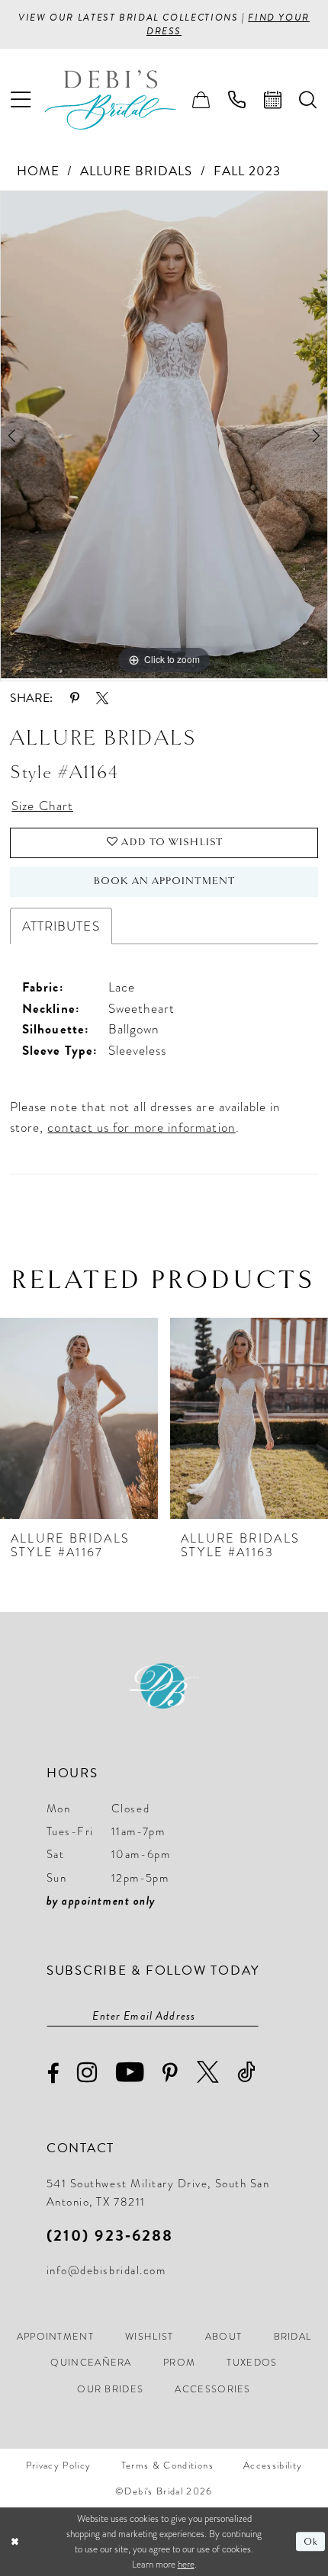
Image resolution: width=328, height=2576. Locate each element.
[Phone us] (237, 100)
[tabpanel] (164, 435)
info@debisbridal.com (106, 2270)
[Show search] (309, 100)
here (186, 2564)
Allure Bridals (136, 171)
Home (38, 171)
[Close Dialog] (14, 2542)
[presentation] (79, 1418)
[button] (21, 100)
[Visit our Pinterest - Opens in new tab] (171, 2074)
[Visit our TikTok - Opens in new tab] (247, 2073)
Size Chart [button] (42, 806)
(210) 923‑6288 (110, 2235)
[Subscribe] (251, 2016)
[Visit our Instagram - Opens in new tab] (88, 2073)
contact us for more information (141, 1127)
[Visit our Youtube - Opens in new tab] (131, 2073)
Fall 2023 (248, 171)
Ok (311, 2542)
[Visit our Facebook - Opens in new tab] (53, 2074)
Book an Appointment (164, 881)
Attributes (61, 926)
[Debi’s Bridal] (123, 100)
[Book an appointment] (273, 100)
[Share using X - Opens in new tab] (102, 698)
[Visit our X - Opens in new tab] (209, 2073)
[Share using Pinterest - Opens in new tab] (74, 698)
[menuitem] (21, 100)
